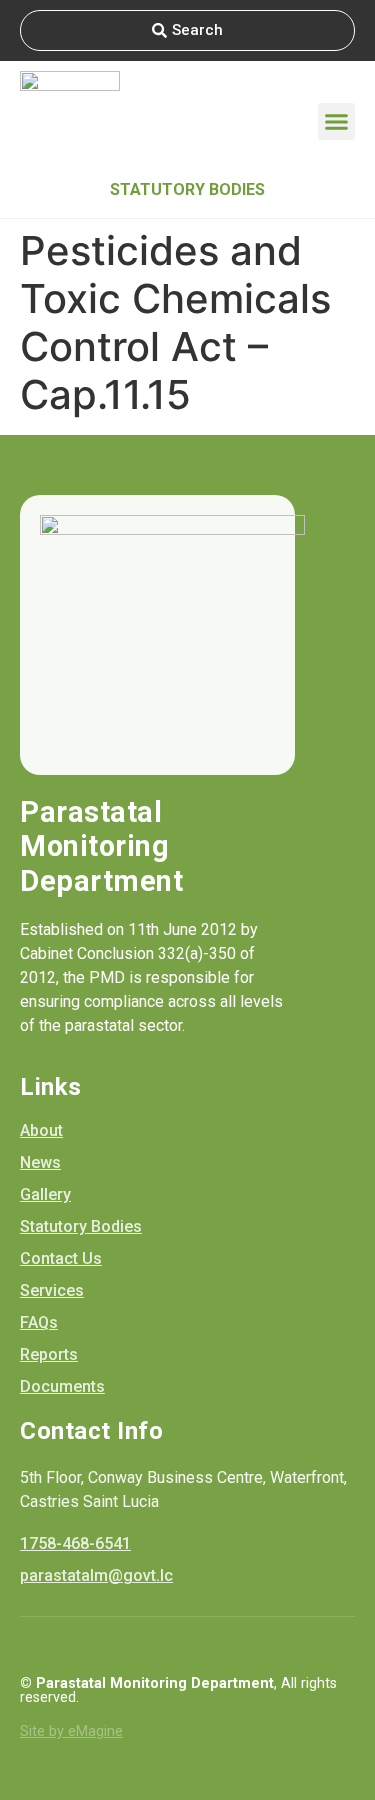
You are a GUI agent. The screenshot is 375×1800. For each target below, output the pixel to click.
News (40, 1162)
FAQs (39, 1322)
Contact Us (61, 1258)
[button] (337, 122)
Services (52, 1290)
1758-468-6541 (75, 1543)
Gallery (45, 1194)
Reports (49, 1354)
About (41, 1130)
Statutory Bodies (187, 189)
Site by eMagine (71, 1731)
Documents (62, 1386)
